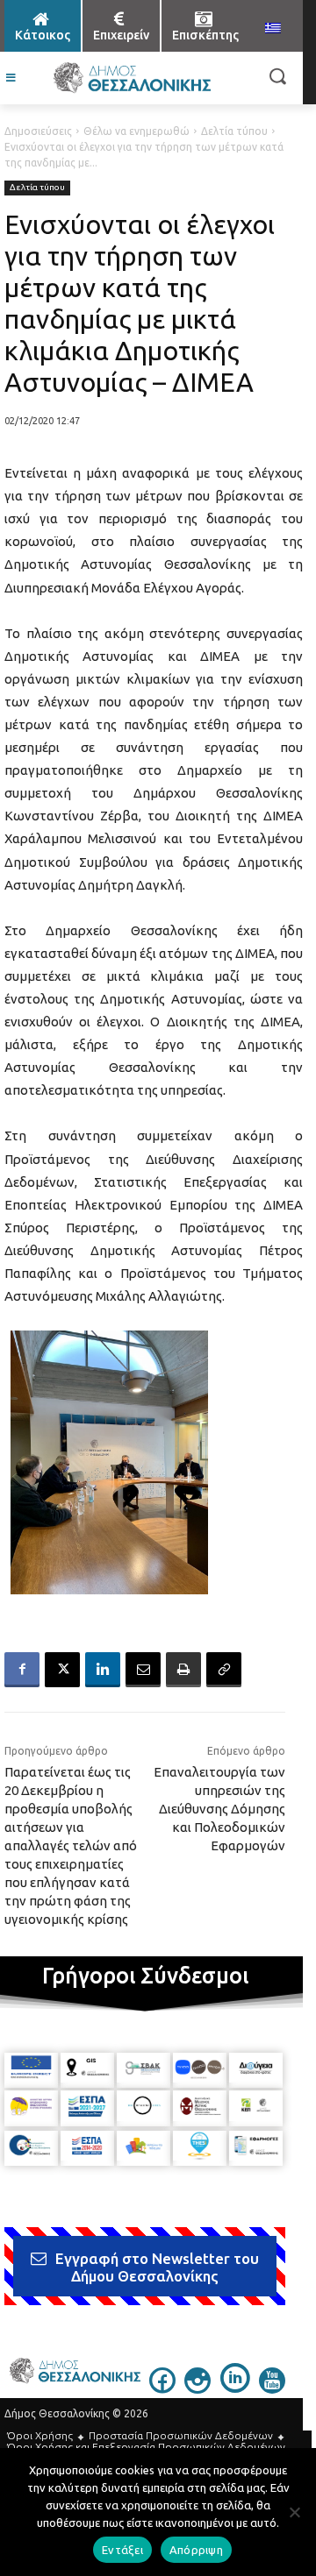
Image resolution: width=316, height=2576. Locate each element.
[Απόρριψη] (294, 2512)
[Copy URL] (224, 1670)
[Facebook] (22, 1670)
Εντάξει (122, 2550)
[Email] (143, 1670)
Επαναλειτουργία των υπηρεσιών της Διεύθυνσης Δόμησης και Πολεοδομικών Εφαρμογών (219, 1809)
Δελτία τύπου (234, 131)
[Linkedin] (103, 1670)
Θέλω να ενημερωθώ (136, 131)
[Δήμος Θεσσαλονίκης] (132, 78)
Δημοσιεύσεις (38, 131)
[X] (62, 1670)
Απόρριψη (196, 2550)
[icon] (162, 2388)
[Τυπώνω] (183, 1670)
